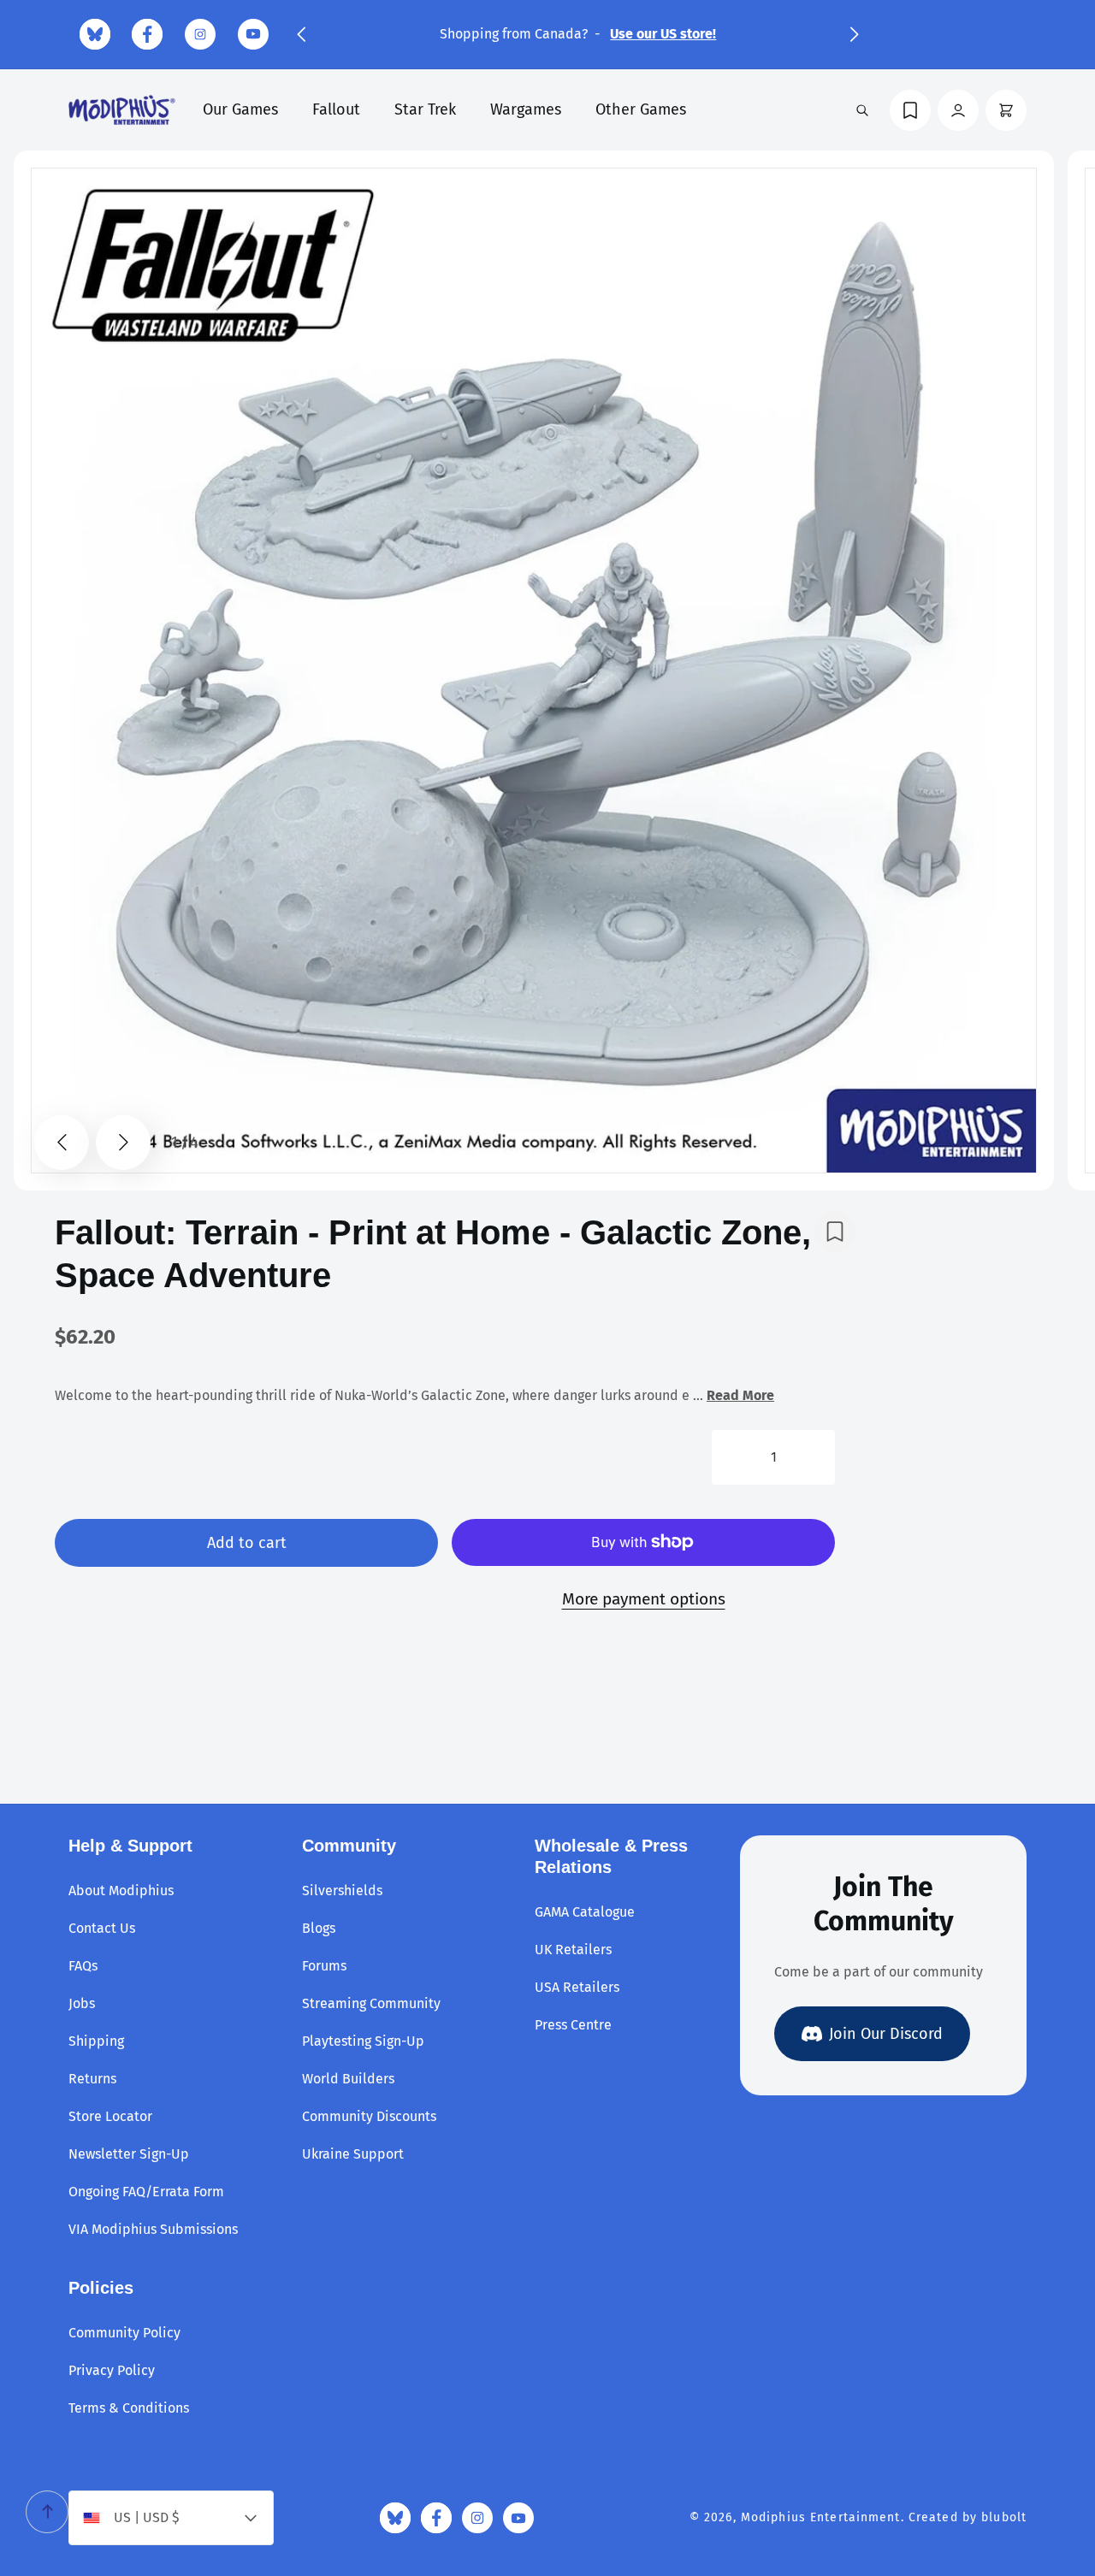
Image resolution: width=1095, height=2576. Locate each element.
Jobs (82, 2003)
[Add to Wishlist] (835, 1232)
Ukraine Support (353, 2154)
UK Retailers (573, 1950)
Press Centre (573, 2025)
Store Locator (110, 2116)
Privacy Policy (112, 2370)
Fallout (336, 109)
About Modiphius (121, 1891)
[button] (301, 34)
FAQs (83, 1966)
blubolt (1004, 2517)
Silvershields (342, 1891)
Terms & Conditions (129, 2408)
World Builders (348, 2079)
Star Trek (425, 109)
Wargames (526, 109)
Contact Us (102, 1928)
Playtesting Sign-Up (363, 2041)
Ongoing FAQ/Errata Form (146, 2192)
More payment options (644, 1599)
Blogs (319, 1928)
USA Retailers (577, 1987)
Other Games (641, 109)
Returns (92, 2079)
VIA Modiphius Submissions (153, 2229)
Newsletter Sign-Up (129, 2154)
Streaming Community (371, 2003)
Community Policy (124, 2333)
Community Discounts (369, 2116)
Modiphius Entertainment (821, 2517)
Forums (324, 1966)
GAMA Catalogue (585, 1912)
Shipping (96, 2041)
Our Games (240, 109)
